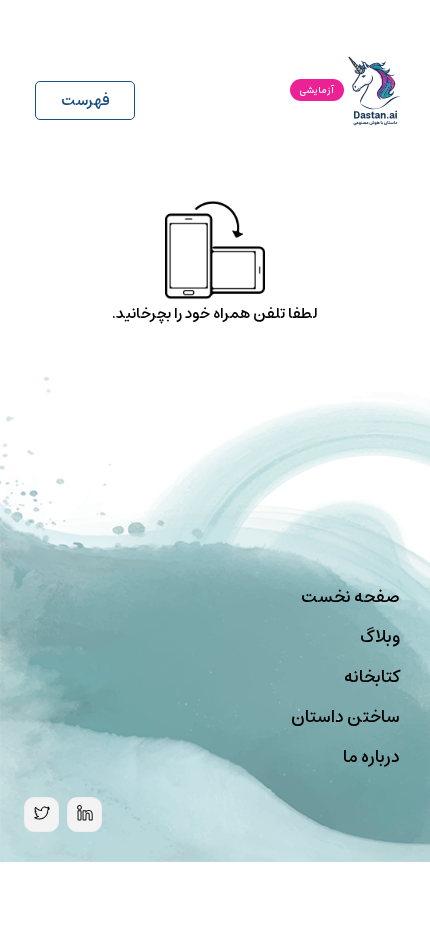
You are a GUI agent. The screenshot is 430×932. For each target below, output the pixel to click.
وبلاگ (380, 637)
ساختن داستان (345, 717)
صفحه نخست (350, 597)
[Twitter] (41, 814)
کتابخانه (372, 677)
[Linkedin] (84, 814)
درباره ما (371, 757)
